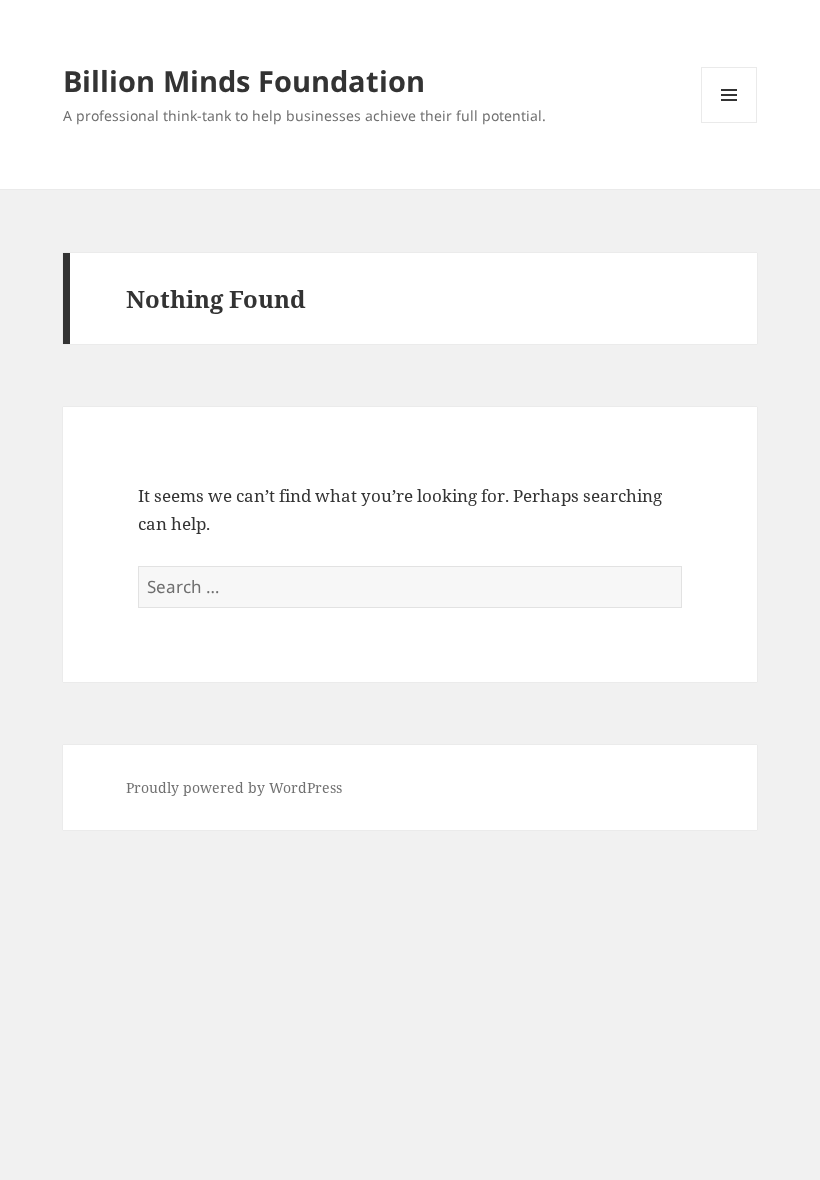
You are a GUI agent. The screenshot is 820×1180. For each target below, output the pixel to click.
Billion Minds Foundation (244, 80)
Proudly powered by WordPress (234, 787)
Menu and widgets (729, 122)
